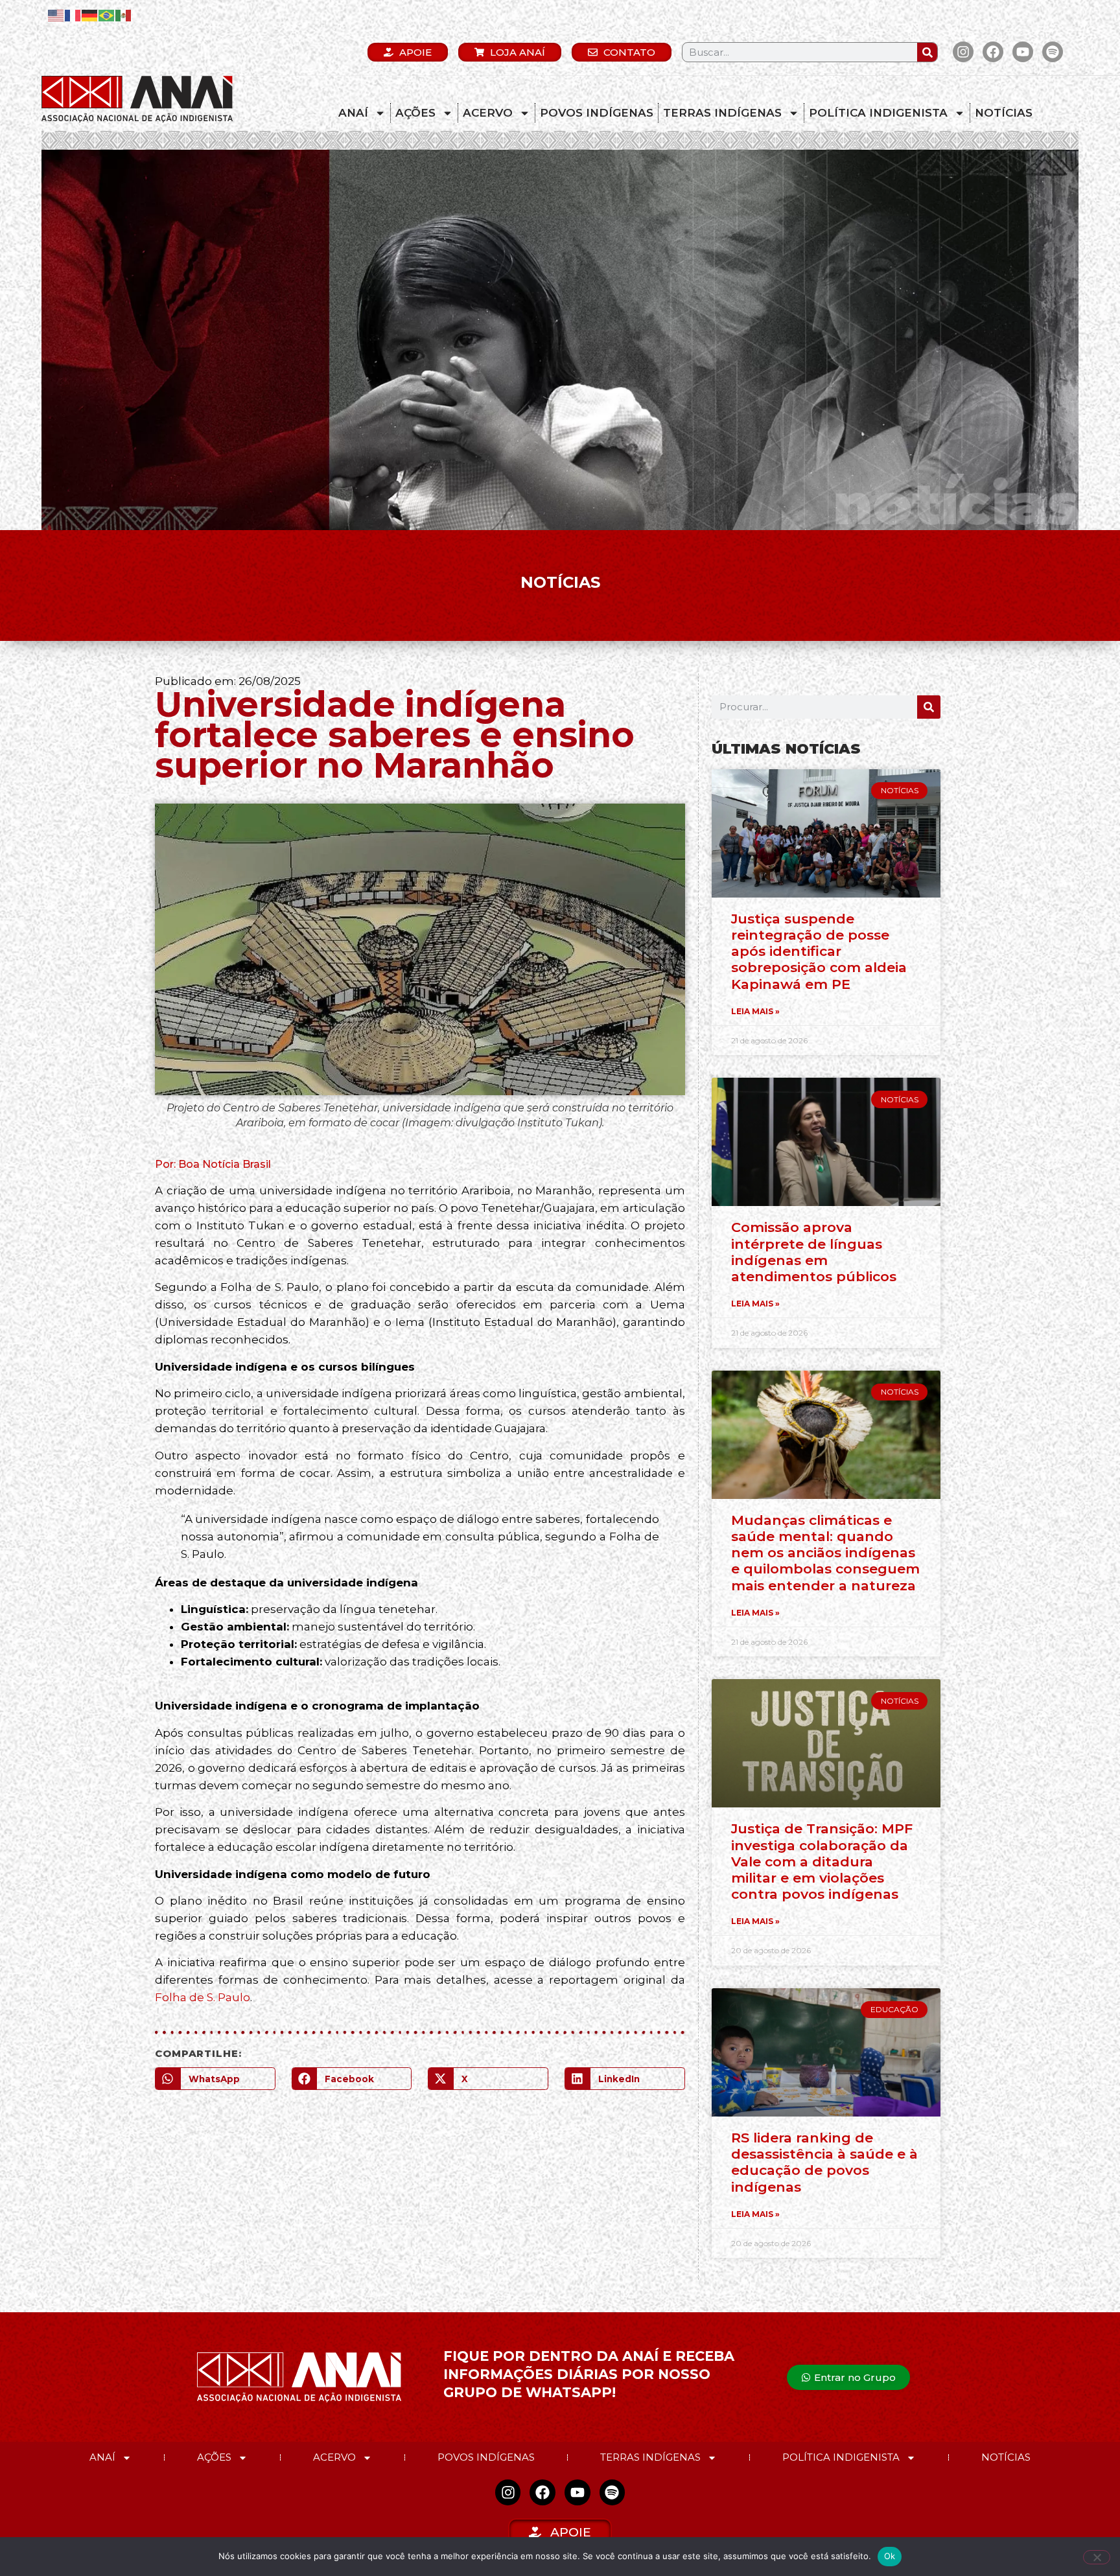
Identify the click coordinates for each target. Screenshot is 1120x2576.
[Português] (107, 15)
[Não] (1097, 2557)
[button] (215, 2079)
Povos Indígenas (597, 113)
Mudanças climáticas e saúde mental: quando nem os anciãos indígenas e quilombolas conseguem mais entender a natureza (825, 1553)
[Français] (73, 15)
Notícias (1004, 113)
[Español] (124, 15)
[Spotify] (1053, 52)
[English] (56, 15)
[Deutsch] (90, 15)
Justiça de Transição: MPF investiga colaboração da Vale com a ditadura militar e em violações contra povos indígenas (822, 1861)
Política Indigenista (878, 113)
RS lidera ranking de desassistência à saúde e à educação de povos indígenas (824, 2162)
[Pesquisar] (927, 52)
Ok (890, 2556)
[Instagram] (963, 52)
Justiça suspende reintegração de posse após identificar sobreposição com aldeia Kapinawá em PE (819, 951)
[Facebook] (993, 52)
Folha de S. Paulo (203, 1997)
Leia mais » (755, 1011)
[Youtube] (1023, 52)
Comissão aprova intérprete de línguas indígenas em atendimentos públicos (814, 1252)
